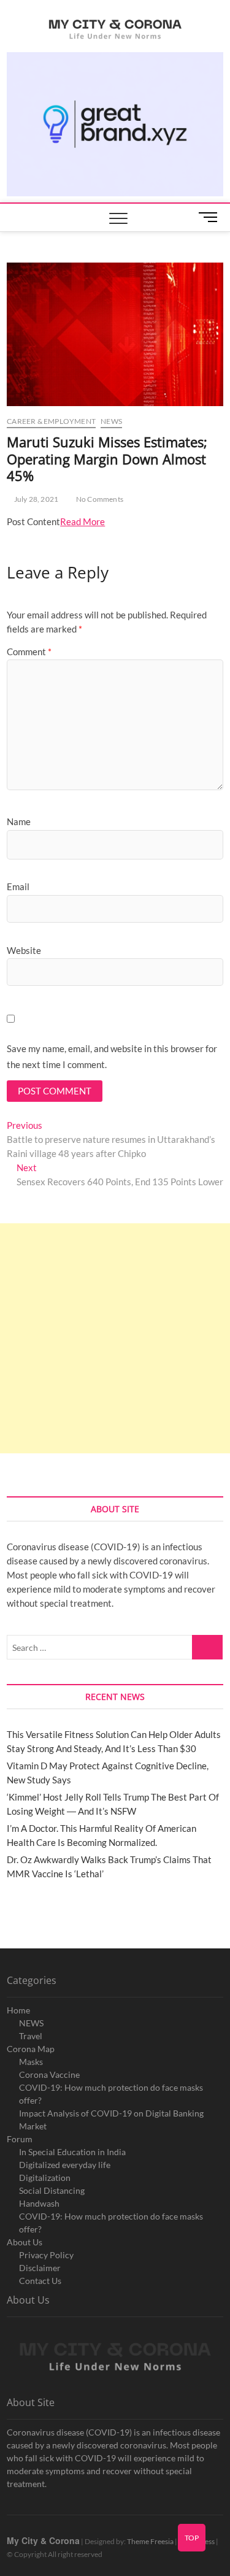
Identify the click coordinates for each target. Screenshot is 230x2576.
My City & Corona (43, 2540)
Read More (82, 521)
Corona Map (31, 2049)
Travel (31, 2036)
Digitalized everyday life (65, 2165)
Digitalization (45, 2178)
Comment (29, 652)
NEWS (31, 2023)
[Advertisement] (115, 1338)
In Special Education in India (72, 2152)
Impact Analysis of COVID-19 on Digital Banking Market (111, 2120)
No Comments (99, 499)
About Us (25, 2242)
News (111, 421)
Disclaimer (40, 2268)
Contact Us (40, 2281)
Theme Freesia (150, 2541)
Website (24, 950)
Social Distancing (52, 2190)
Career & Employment (51, 421)
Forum (20, 2139)
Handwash (39, 2203)
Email (18, 886)
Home (18, 2010)
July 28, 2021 (35, 499)
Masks (31, 2062)
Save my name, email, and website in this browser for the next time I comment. (112, 1056)
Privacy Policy (46, 2255)
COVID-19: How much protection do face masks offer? (111, 2094)
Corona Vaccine (49, 2074)
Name (19, 821)
